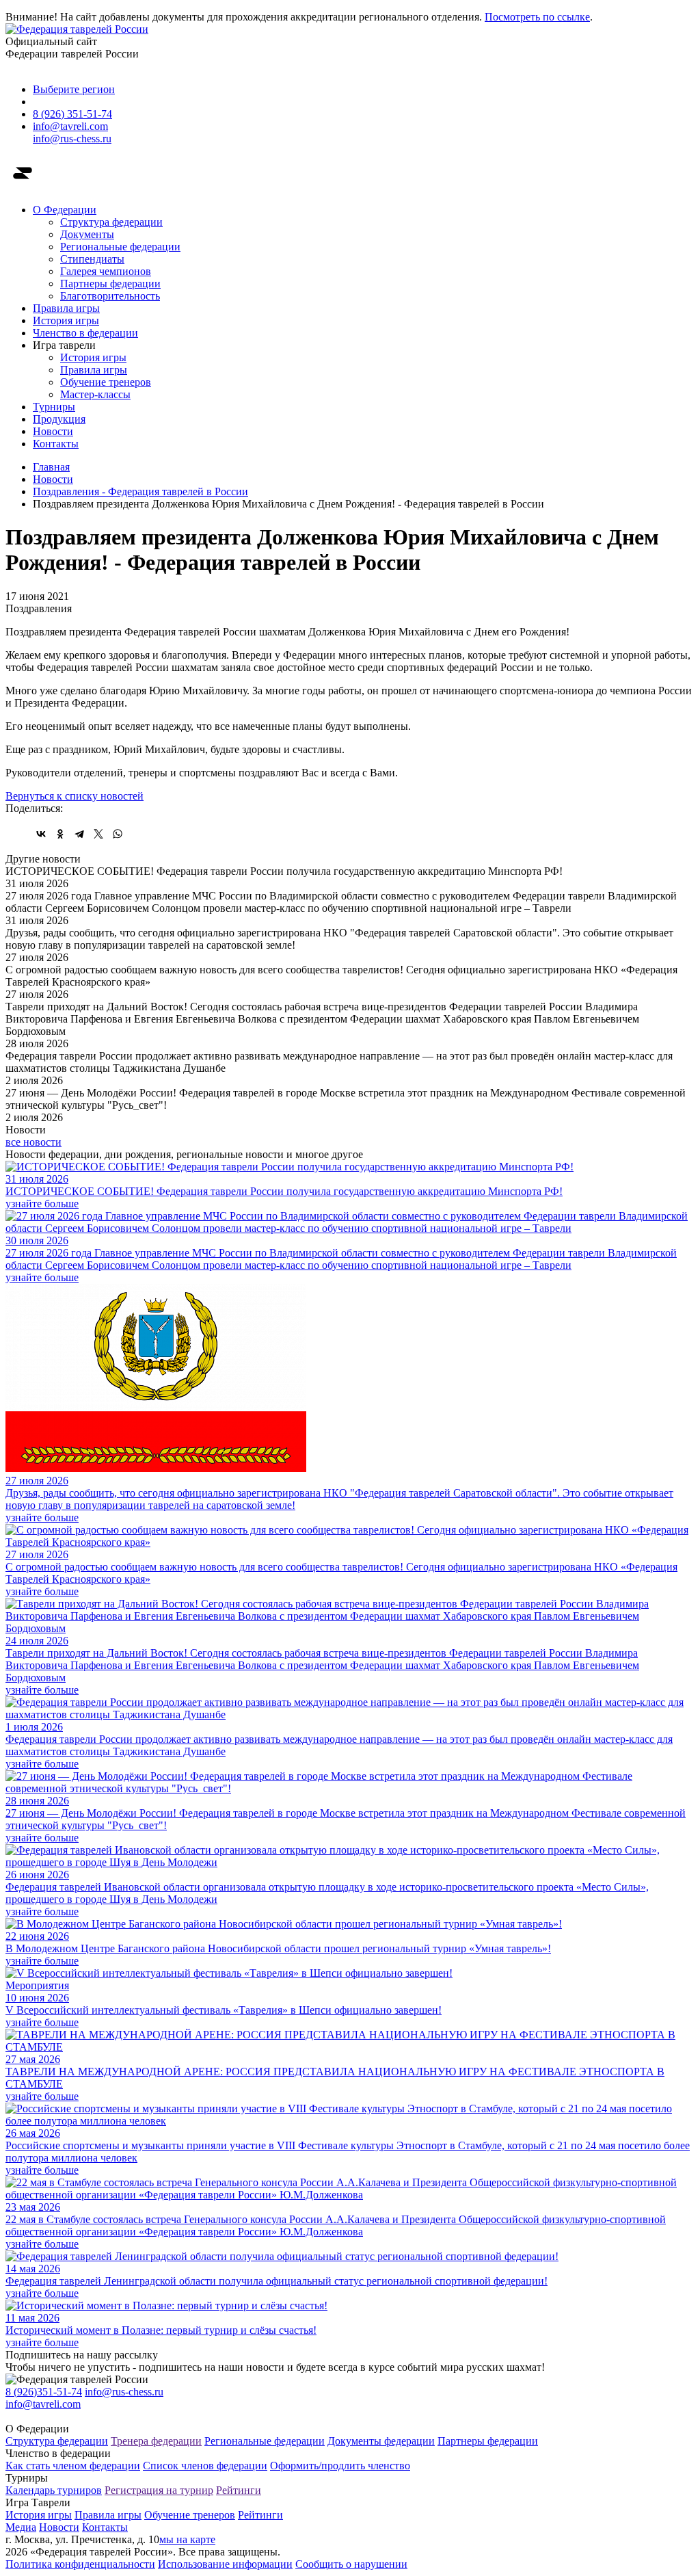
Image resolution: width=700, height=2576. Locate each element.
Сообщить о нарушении (351, 2564)
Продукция (59, 419)
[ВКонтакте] (41, 834)
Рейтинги (239, 2490)
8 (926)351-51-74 (44, 2392)
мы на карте (187, 2539)
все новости (33, 1142)
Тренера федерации (156, 2441)
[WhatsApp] (118, 834)
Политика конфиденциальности (80, 2564)
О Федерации (65, 210)
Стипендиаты (92, 259)
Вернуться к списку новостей (75, 796)
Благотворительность (110, 296)
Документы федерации (381, 2441)
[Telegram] (79, 834)
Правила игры (66, 308)
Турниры (54, 407)
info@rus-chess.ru (72, 139)
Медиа (21, 2527)
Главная (51, 467)
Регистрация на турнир (159, 2490)
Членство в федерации (85, 333)
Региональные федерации (120, 247)
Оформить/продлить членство (340, 2466)
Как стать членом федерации (73, 2466)
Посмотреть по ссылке (537, 17)
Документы (87, 234)
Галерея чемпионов (106, 271)
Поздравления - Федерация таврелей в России (140, 491)
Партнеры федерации (110, 284)
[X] (98, 834)
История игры (66, 320)
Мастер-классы (95, 394)
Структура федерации (111, 222)
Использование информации (225, 2564)
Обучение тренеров (106, 382)
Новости (53, 431)
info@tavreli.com (70, 126)
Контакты (56, 444)
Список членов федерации (205, 2466)
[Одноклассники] (60, 834)
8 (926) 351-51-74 (72, 114)
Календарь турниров (54, 2490)
